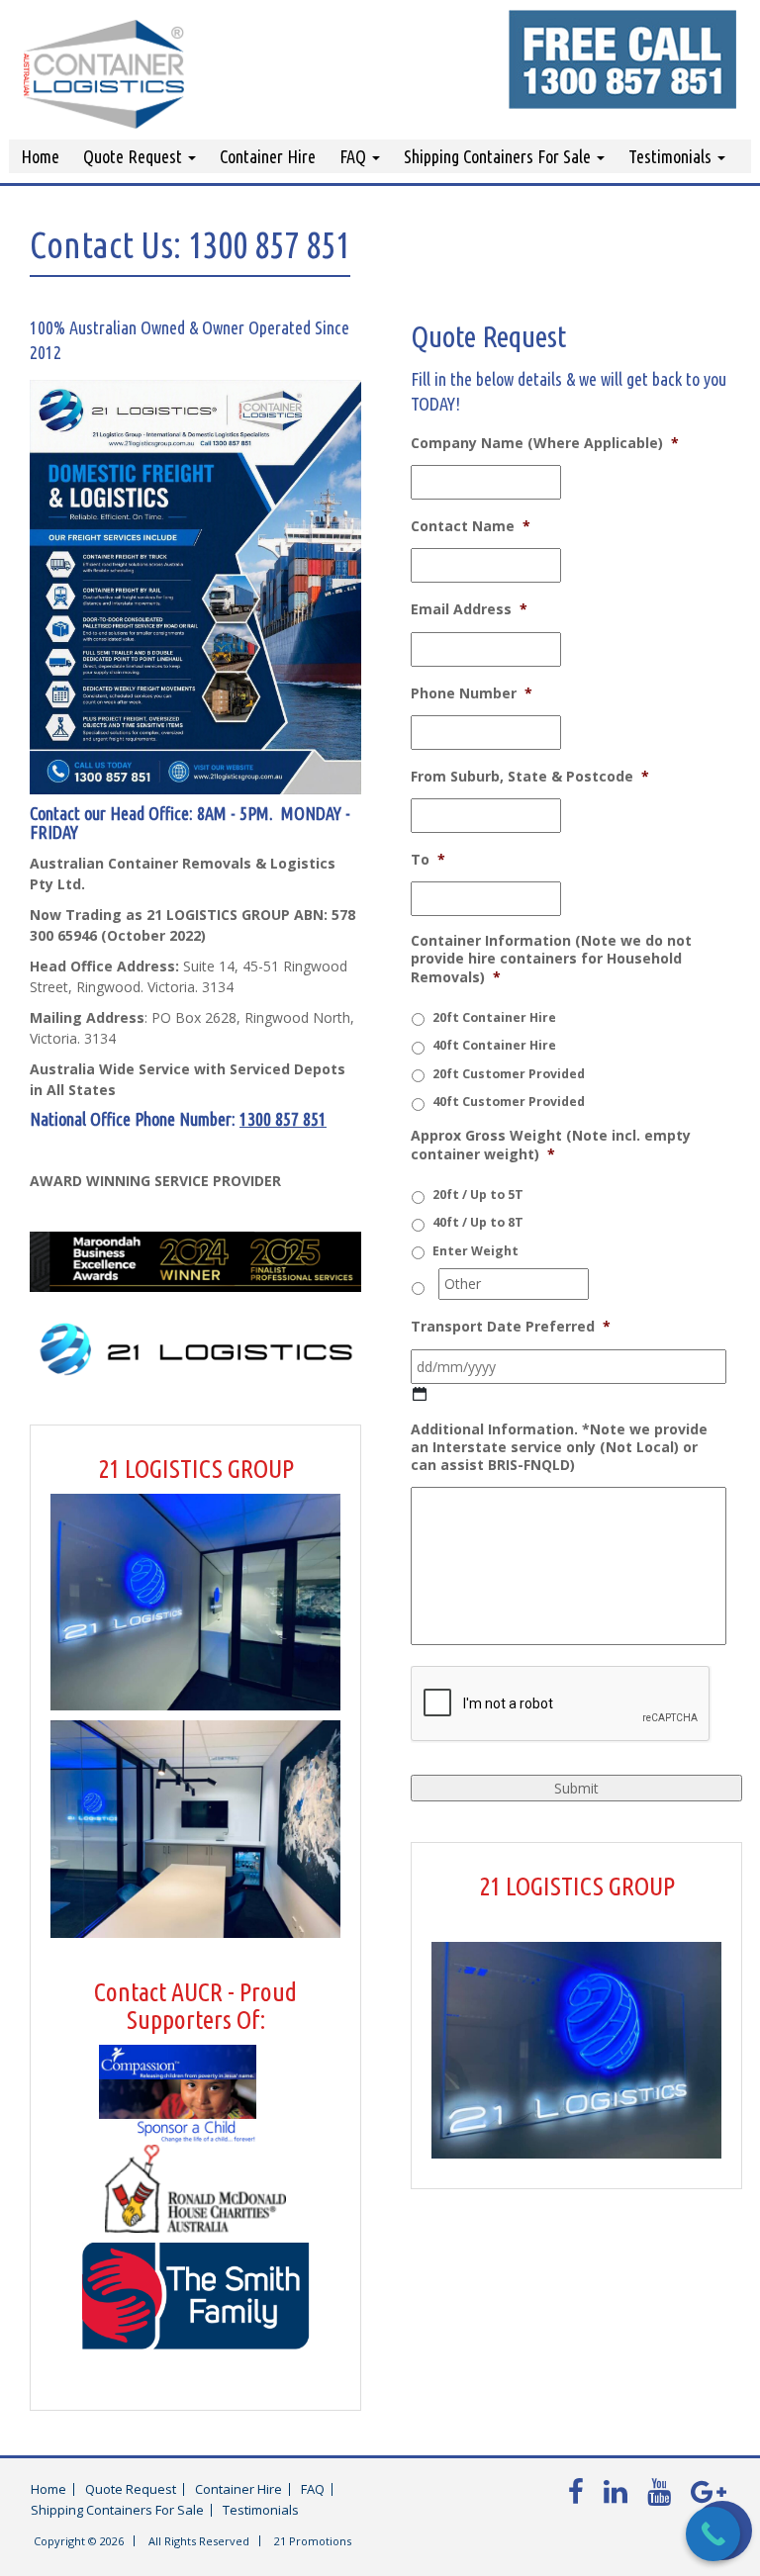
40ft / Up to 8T (478, 1222)
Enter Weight (475, 1251)
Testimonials (672, 156)
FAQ (355, 156)
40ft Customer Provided (509, 1102)
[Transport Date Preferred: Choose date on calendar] (420, 1395)
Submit (576, 1788)
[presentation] (561, 1704)
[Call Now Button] (713, 2534)
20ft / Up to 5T (478, 1195)
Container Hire (268, 156)
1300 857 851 (283, 1119)
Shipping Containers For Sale (499, 156)
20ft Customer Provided (509, 1074)
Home (40, 156)
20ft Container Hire (494, 1017)
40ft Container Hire (494, 1045)
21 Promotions (313, 2541)
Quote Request (135, 156)
